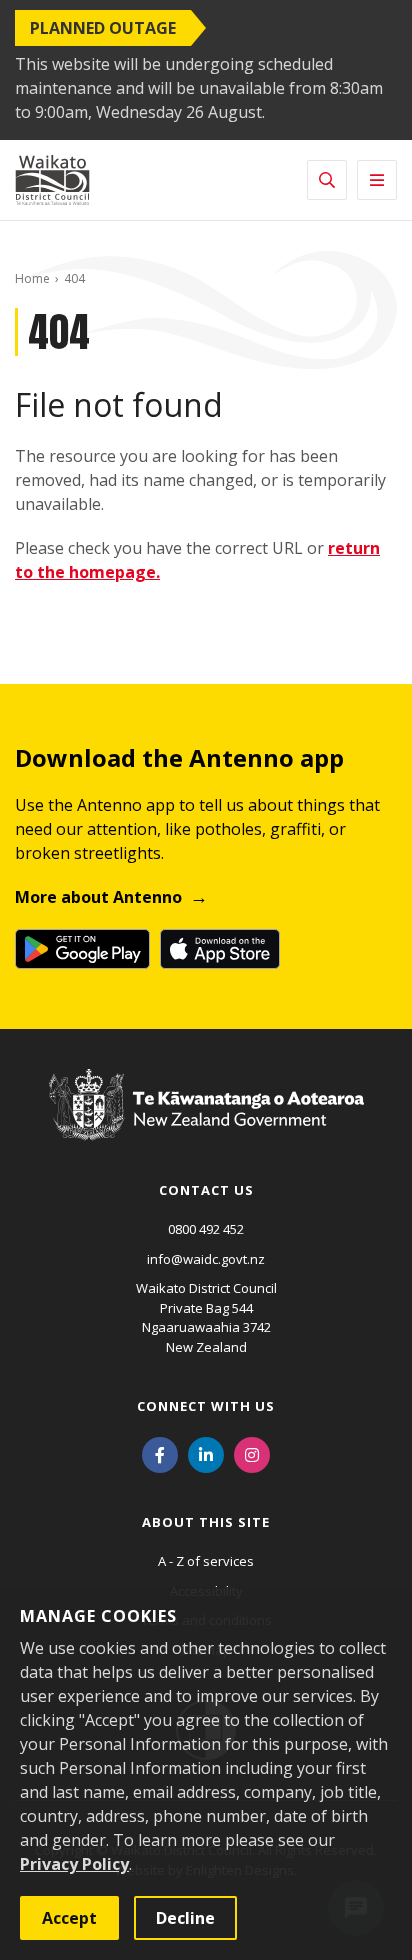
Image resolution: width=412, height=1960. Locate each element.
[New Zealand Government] (206, 1123)
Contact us (206, 1190)
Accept (69, 1918)
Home (32, 278)
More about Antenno (98, 897)
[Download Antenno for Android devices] (82, 949)
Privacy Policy (74, 1864)
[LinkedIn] (206, 1453)
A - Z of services (206, 1561)
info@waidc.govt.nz (206, 1259)
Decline (185, 1918)
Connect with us (206, 1406)
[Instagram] (252, 1453)
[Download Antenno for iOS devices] (220, 949)
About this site (206, 1522)
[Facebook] (160, 1453)
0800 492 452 (206, 1229)
